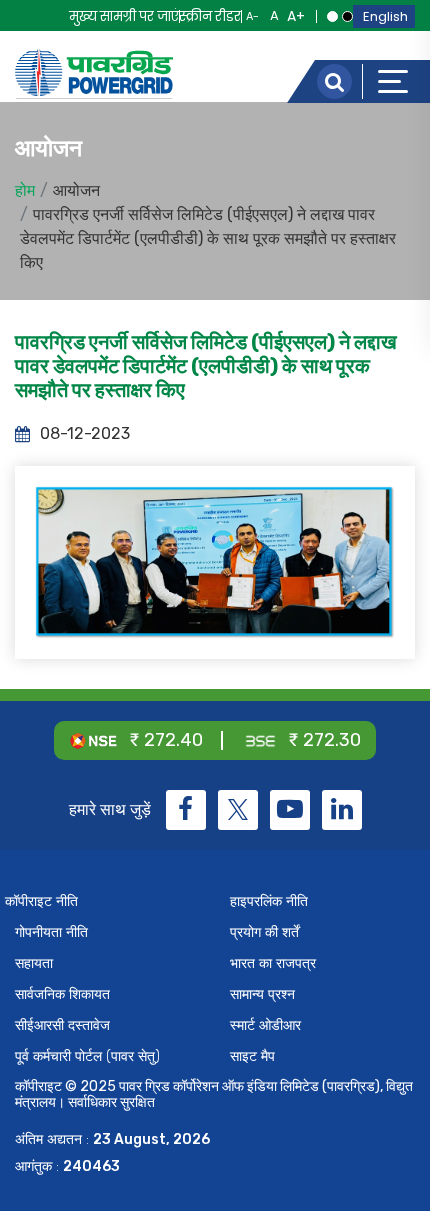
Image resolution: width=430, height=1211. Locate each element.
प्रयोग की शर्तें (264, 932)
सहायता (34, 963)
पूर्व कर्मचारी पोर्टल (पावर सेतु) (87, 1056)
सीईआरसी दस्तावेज (62, 1025)
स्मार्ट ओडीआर (265, 1025)
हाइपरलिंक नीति (269, 901)
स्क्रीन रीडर (210, 16)
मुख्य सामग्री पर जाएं (124, 16)
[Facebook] (186, 810)
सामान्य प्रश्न (262, 994)
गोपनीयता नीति (51, 932)
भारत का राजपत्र (273, 963)
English (385, 16)
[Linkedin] (342, 810)
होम (25, 190)
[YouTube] (290, 810)
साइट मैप (252, 1056)
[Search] (334, 81)
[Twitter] (238, 810)
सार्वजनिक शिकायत (62, 994)
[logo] (94, 74)
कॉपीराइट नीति (41, 901)
